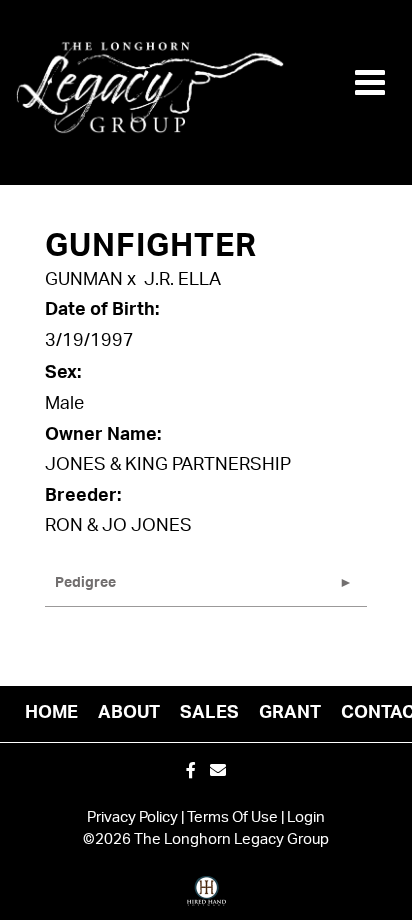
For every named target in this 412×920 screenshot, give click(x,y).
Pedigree (85, 583)
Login (306, 817)
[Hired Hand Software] (206, 898)
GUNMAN (84, 280)
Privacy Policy (132, 817)
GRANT (290, 713)
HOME (51, 713)
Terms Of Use (232, 817)
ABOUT (129, 713)
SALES (209, 713)
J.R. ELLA (182, 280)
